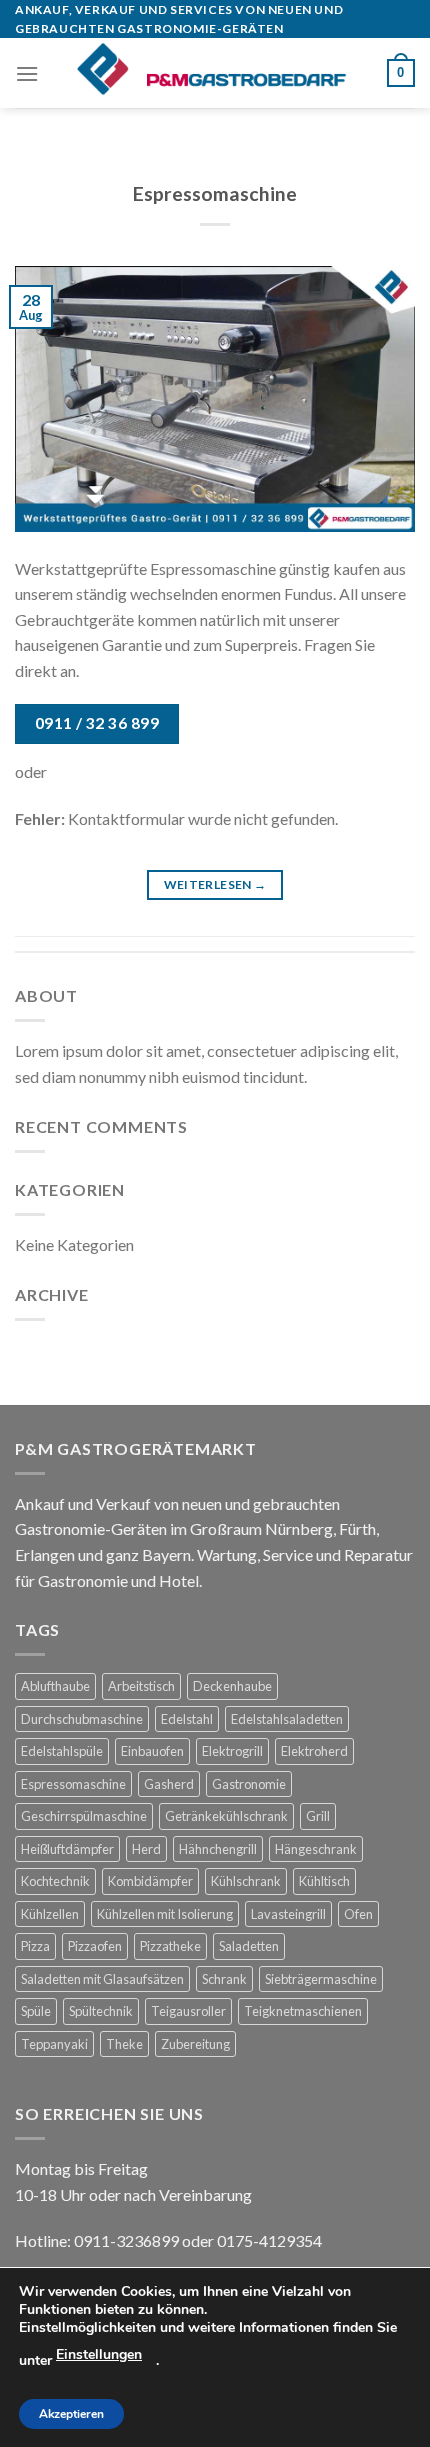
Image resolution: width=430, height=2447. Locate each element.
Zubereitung (195, 2044)
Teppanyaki (54, 2044)
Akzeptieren (71, 2414)
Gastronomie (249, 1784)
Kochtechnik (55, 1881)
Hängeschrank (316, 1849)
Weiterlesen (215, 884)
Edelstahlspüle (62, 1751)
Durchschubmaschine (82, 1719)
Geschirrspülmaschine (84, 1816)
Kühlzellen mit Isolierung (165, 1914)
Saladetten (249, 1946)
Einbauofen (152, 1751)
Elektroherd (314, 1751)
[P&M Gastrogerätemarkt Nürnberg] (213, 73)
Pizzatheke (170, 1946)
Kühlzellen (50, 1914)
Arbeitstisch (141, 1686)
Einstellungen (99, 2354)
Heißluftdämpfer (67, 1849)
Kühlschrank (246, 1881)
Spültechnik (101, 2011)
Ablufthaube (55, 1686)
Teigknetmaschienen (303, 2011)
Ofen (358, 1914)
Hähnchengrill (218, 1849)
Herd (146, 1849)
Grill (318, 1816)
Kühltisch (324, 1881)
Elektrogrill (232, 1751)
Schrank (224, 1979)
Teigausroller (188, 2011)
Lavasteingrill (288, 1914)
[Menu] (27, 73)
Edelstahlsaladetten (287, 1719)
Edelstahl (187, 1719)
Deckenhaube (232, 1686)
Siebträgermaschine (321, 1979)
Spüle (36, 2011)
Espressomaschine (215, 193)
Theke (124, 2044)
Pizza (35, 1946)
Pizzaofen (95, 1946)
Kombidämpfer (150, 1881)
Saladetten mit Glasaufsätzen (102, 1979)
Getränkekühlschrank (226, 1816)
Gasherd (169, 1784)
